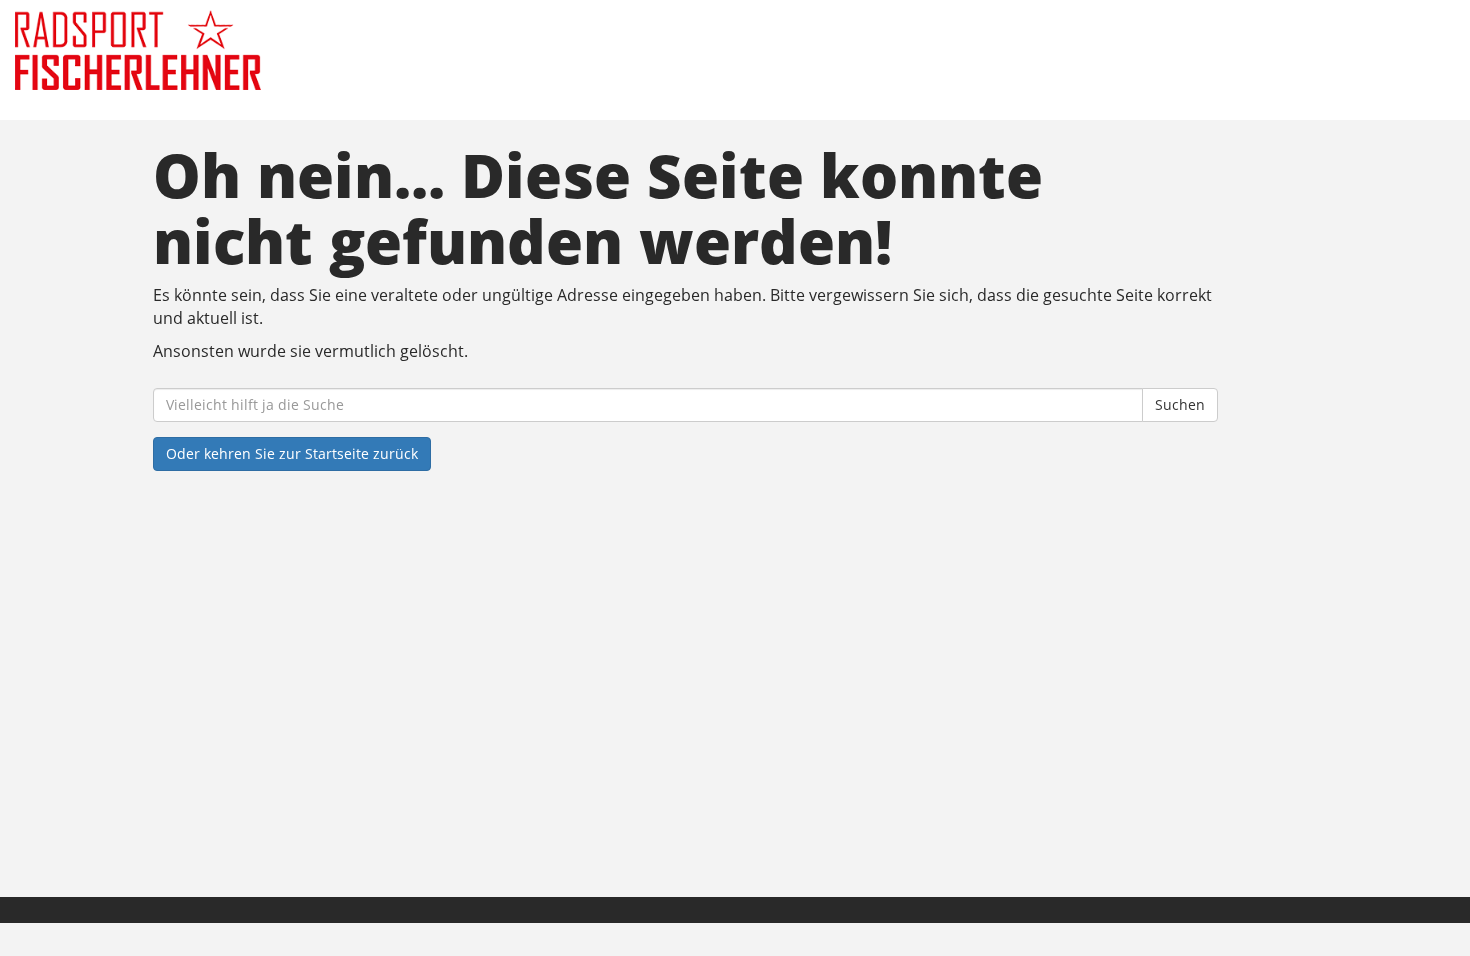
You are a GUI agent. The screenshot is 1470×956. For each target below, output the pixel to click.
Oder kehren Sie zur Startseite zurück (292, 453)
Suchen (1180, 404)
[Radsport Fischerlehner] (314, 50)
